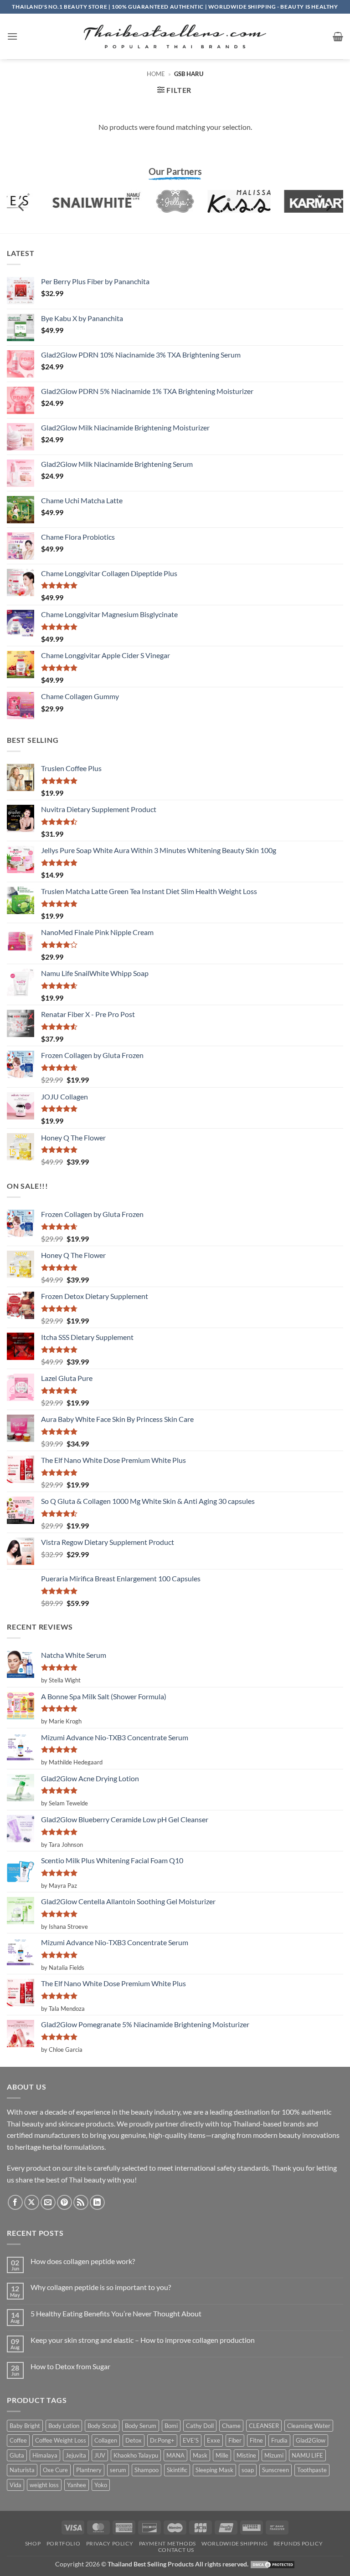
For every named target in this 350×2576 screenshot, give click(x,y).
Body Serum (141, 2426)
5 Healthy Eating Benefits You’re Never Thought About (116, 2313)
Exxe (214, 2440)
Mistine (246, 2455)
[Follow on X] (32, 2202)
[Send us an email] (48, 2202)
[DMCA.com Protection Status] (273, 2564)
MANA (175, 2455)
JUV (100, 2455)
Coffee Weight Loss (61, 2440)
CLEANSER (264, 2426)
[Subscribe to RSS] (81, 2202)
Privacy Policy (110, 2543)
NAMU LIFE (307, 2455)
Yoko (101, 2485)
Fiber (235, 2440)
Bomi (171, 2426)
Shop (33, 2543)
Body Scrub (102, 2426)
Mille (222, 2455)
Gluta (17, 2455)
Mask (200, 2455)
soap (248, 2470)
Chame (231, 2426)
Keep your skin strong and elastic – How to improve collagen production (143, 2340)
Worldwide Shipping (234, 2543)
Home (156, 74)
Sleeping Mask (214, 2470)
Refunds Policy (298, 2543)
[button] (12, 36)
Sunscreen (275, 2470)
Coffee (18, 2440)
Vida (15, 2485)
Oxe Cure (55, 2470)
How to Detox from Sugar (70, 2366)
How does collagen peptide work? (83, 2261)
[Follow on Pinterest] (64, 2202)
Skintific (177, 2470)
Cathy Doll (200, 2426)
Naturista (22, 2470)
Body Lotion (64, 2426)
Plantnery (89, 2470)
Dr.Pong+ (162, 2440)
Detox (134, 2440)
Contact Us (176, 2550)
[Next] (328, 207)
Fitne (256, 2440)
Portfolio (64, 2543)
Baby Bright (25, 2426)
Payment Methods (167, 2543)
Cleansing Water (309, 2426)
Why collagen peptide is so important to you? (101, 2287)
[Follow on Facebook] (15, 2202)
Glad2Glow (311, 2440)
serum (118, 2470)
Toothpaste (312, 2470)
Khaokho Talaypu (136, 2455)
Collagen (106, 2440)
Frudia (279, 2440)
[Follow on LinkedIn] (97, 2202)
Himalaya (45, 2455)
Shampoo (147, 2470)
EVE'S (191, 2440)
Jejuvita (76, 2455)
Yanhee (77, 2485)
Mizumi (274, 2455)
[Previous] (22, 207)
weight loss (44, 2485)
